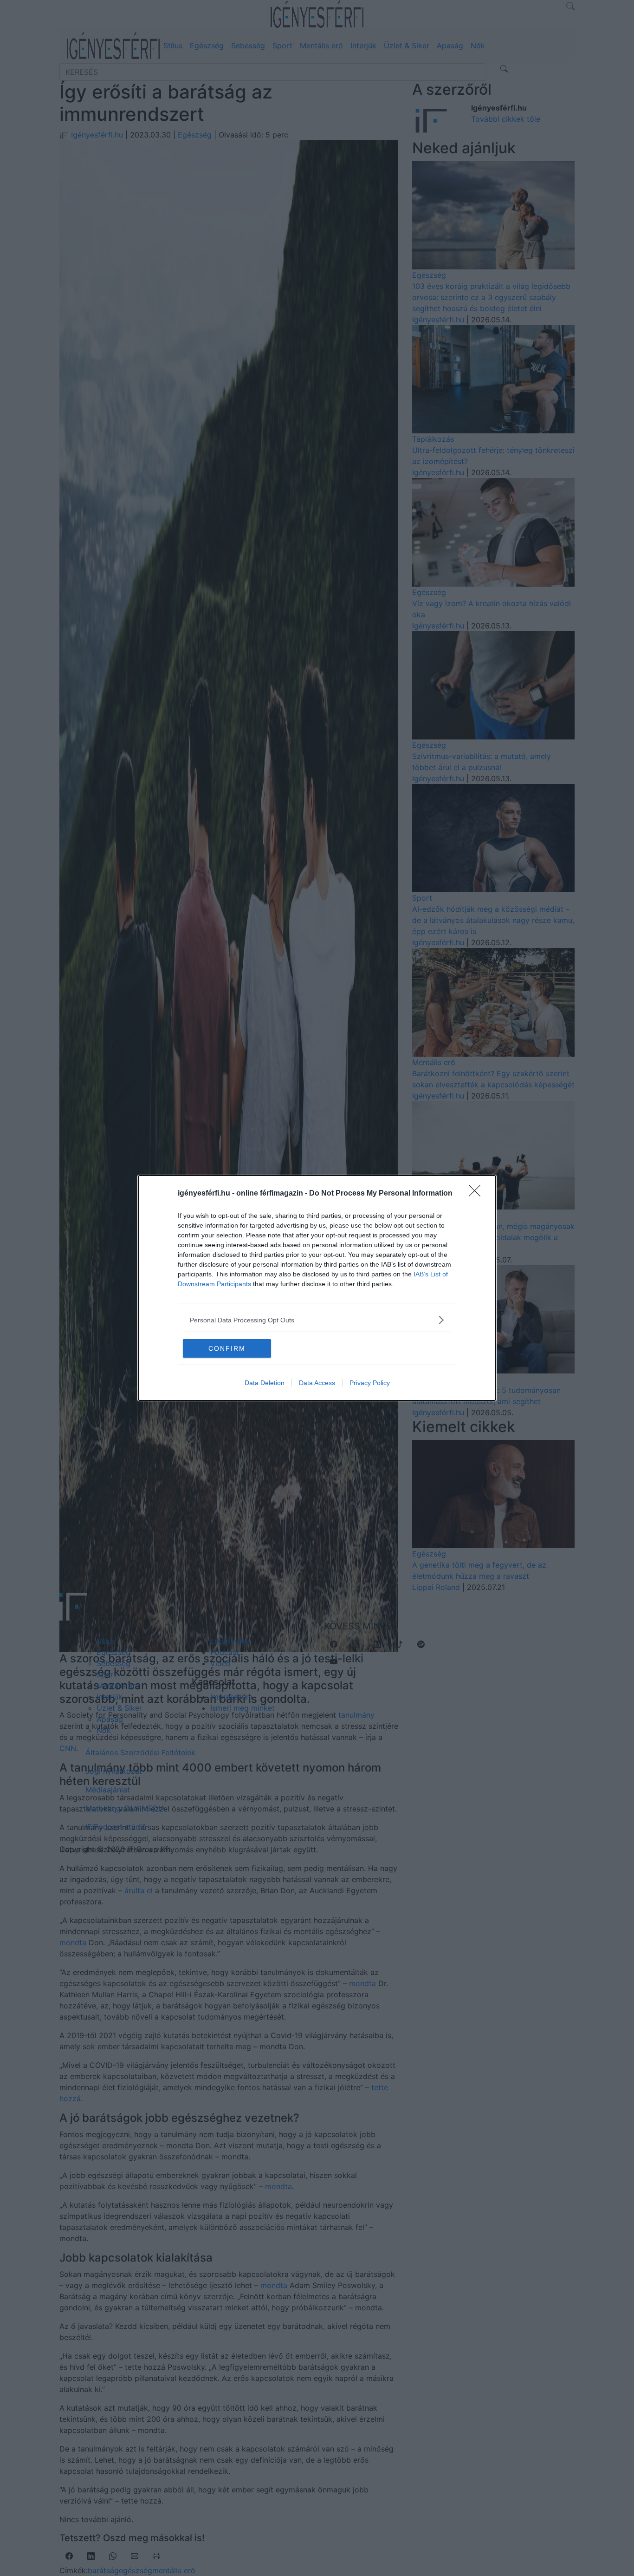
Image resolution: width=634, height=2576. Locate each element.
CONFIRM (227, 1348)
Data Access (317, 1383)
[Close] (478, 1194)
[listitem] (317, 1320)
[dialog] (317, 1288)
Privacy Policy (370, 1383)
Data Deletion (265, 1383)
